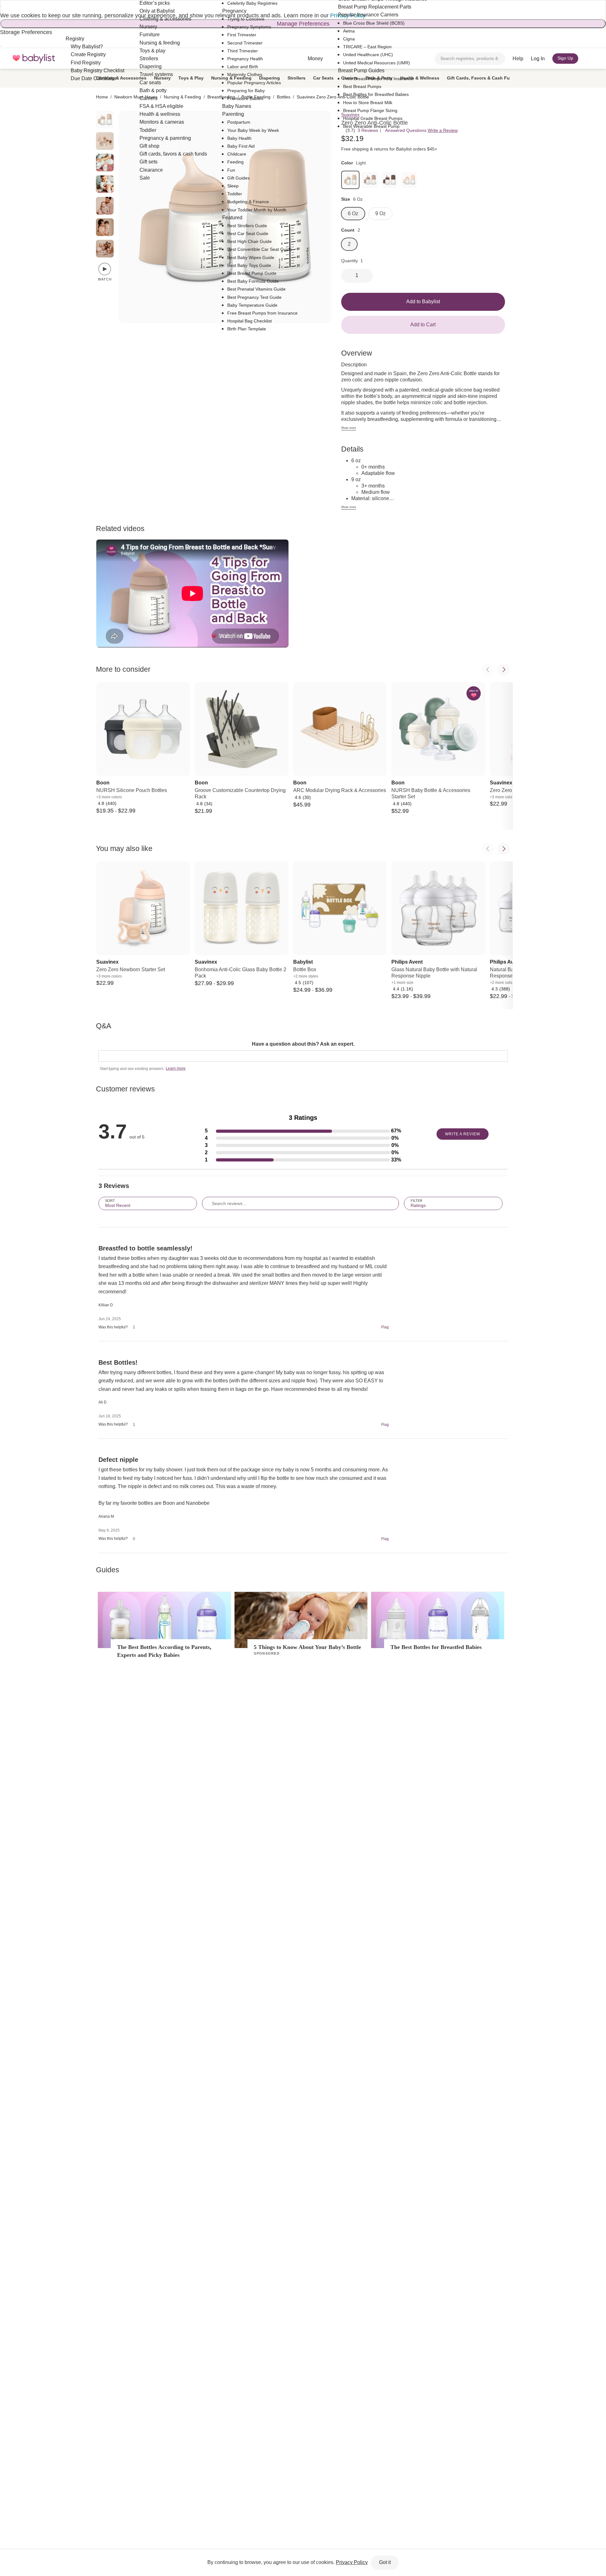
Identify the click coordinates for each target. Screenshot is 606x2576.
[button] (303, 1131)
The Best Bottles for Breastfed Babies (436, 1647)
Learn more (176, 1068)
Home (102, 97)
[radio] (105, 120)
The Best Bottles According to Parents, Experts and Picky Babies (164, 1651)
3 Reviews (368, 130)
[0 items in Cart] (590, 59)
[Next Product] (504, 670)
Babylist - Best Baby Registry (34, 59)
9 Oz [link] (380, 213)
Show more (349, 428)
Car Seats (323, 78)
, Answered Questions (405, 130)
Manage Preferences (303, 24)
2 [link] (349, 244)
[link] (350, 180)
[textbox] (303, 1056)
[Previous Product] (488, 670)
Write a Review (443, 130)
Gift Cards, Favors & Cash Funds (482, 78)
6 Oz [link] (353, 213)
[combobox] (470, 59)
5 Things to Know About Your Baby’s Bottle (307, 1647)
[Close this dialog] (1, 6)
